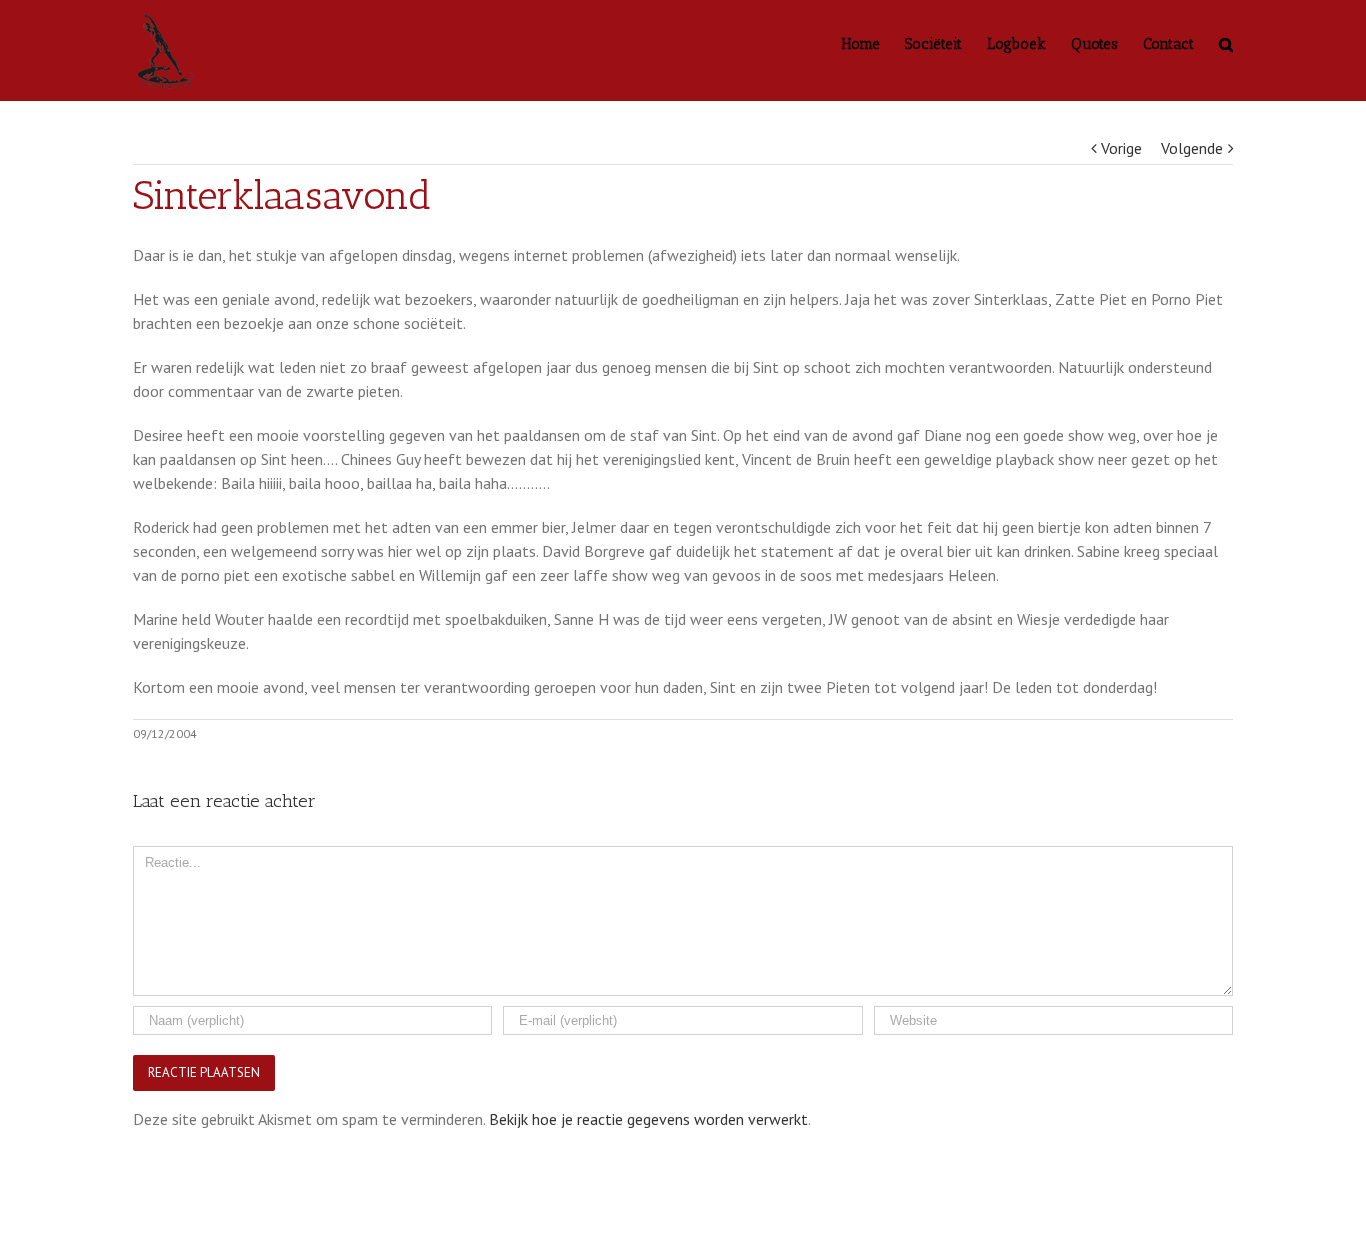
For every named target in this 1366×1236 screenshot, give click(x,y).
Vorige (1121, 148)
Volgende (1192, 148)
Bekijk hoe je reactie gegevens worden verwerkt (648, 1119)
